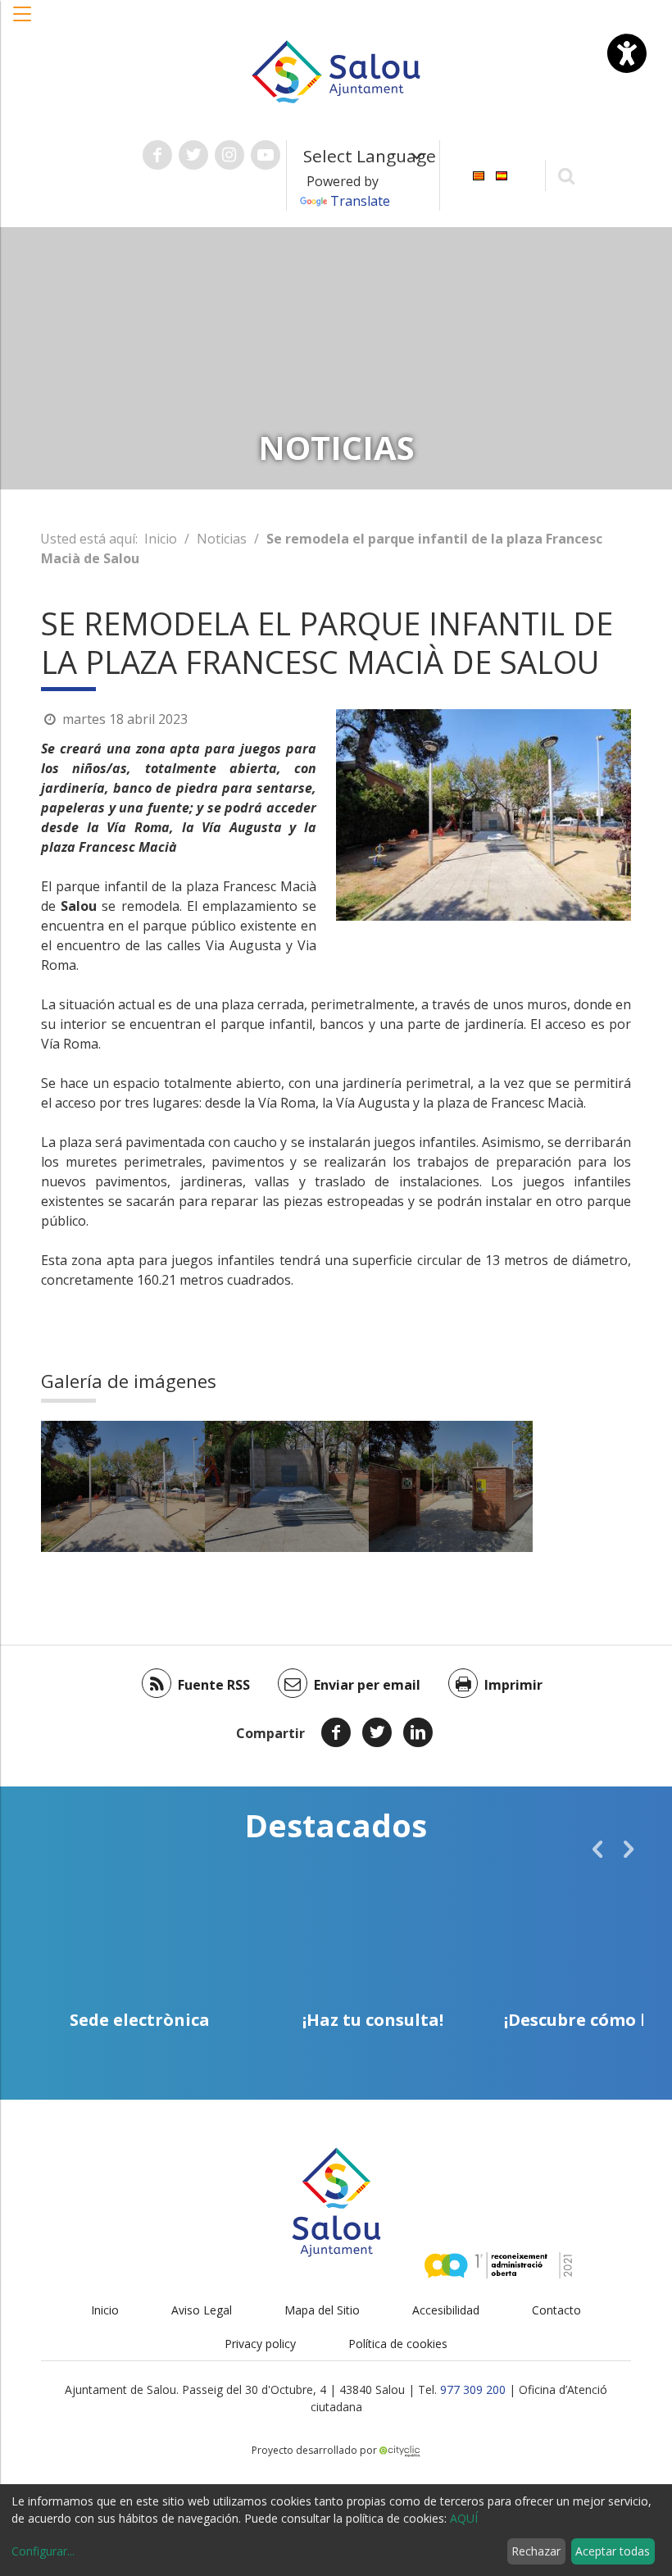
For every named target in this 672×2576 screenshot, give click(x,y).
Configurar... (43, 2551)
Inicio (161, 539)
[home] (336, 71)
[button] (23, 22)
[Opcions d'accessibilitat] (627, 53)
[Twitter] (377, 1732)
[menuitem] (479, 174)
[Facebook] (336, 1732)
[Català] (479, 174)
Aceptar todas (613, 2551)
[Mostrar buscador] (567, 175)
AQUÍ (464, 2518)
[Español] (502, 174)
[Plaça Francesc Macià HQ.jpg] (123, 1486)
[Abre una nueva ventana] (157, 155)
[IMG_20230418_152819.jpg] (287, 1486)
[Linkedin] (418, 1732)
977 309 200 (473, 2389)
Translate (360, 201)
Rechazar (536, 2551)
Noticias (222, 539)
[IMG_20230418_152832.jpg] (451, 1486)
